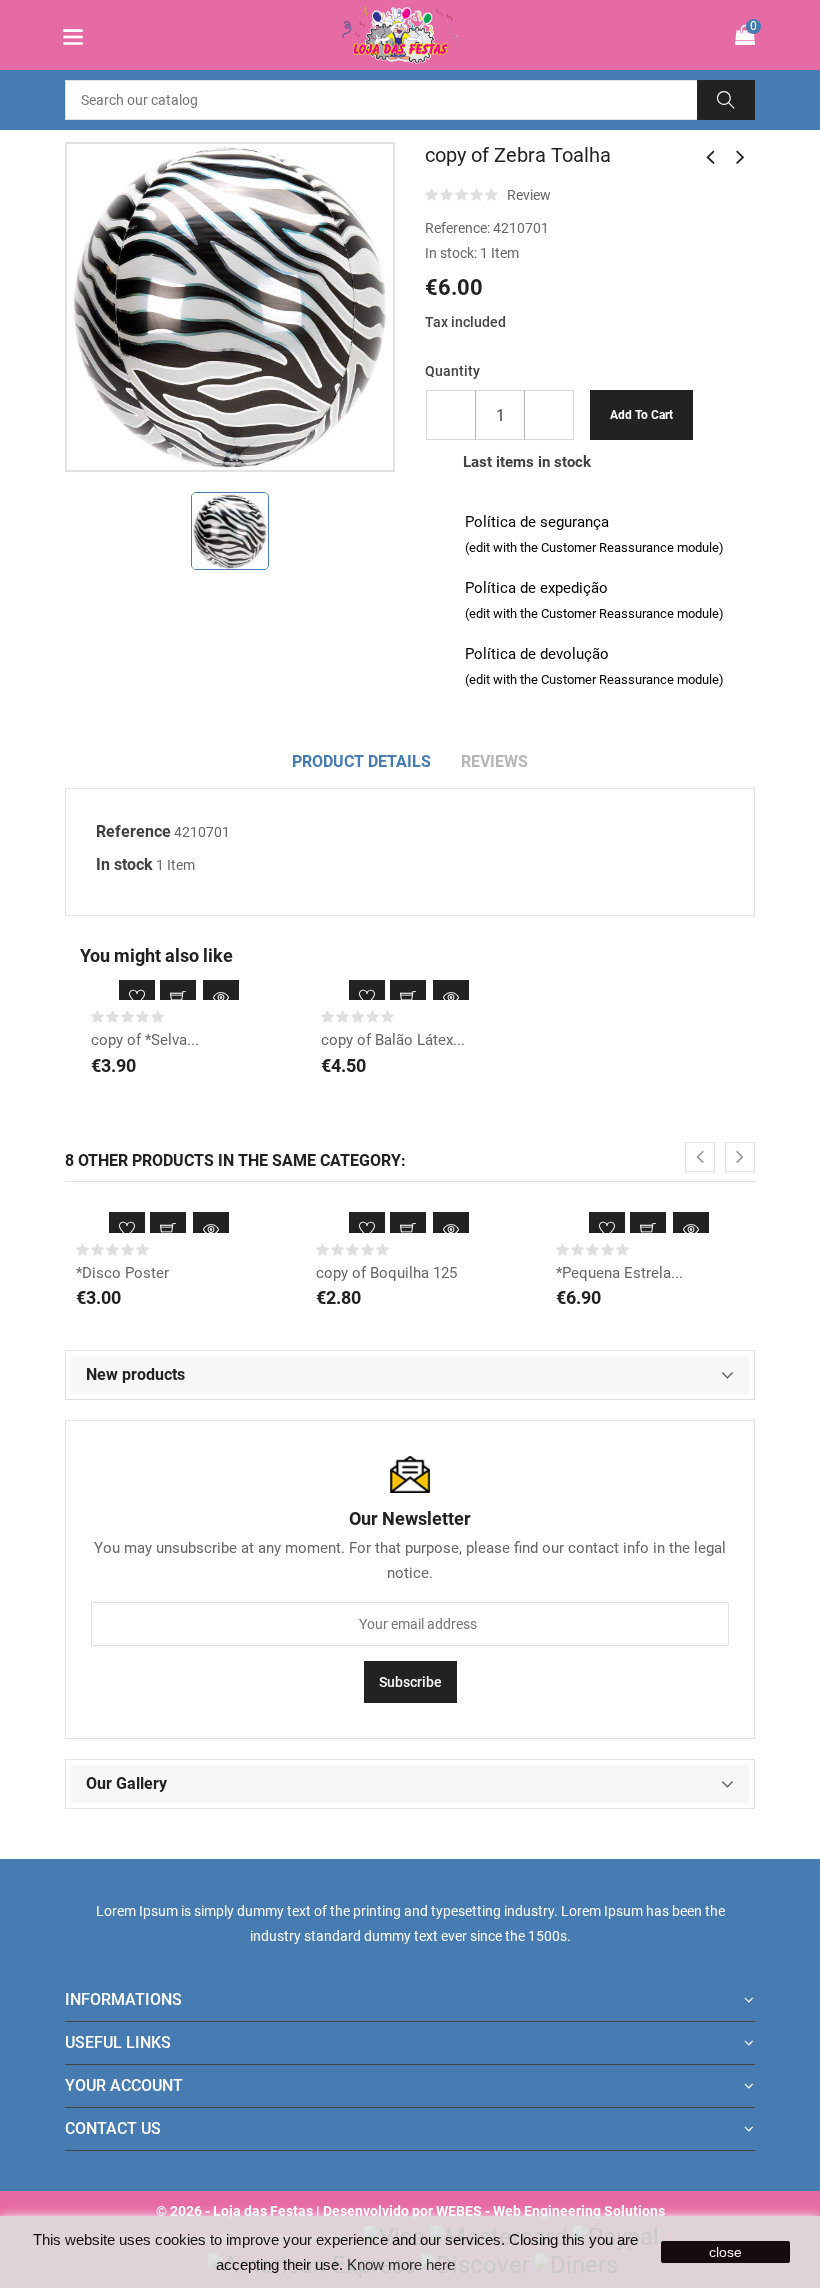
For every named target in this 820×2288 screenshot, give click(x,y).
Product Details (361, 761)
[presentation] (700, 1157)
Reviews (494, 761)
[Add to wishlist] (137, 998)
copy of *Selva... (145, 1040)
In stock (124, 864)
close (725, 2252)
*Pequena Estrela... (619, 1273)
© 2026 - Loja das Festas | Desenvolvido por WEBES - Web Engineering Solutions (410, 2211)
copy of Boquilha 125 (386, 1273)
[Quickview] (221, 998)
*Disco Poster (122, 1273)
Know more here (401, 2264)
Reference (133, 831)
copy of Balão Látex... (393, 1040)
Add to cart (641, 415)
